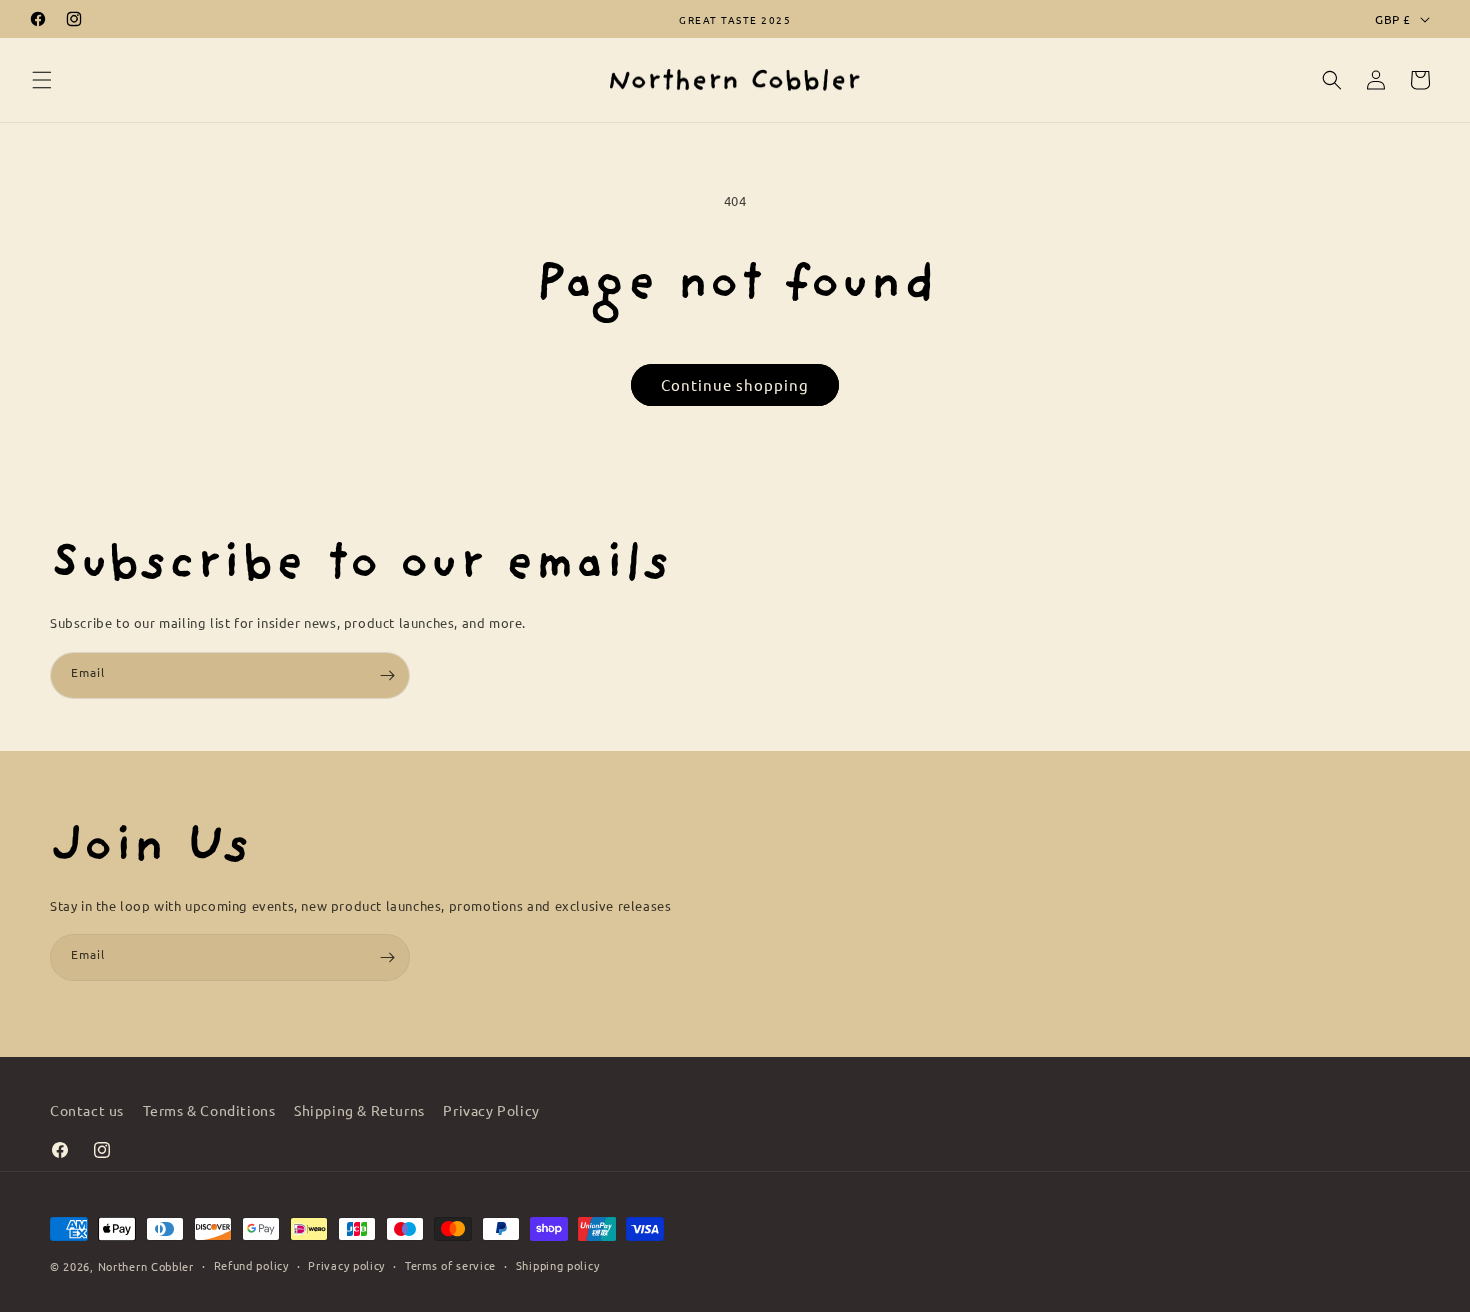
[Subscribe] (387, 675)
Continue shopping (735, 384)
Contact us (87, 1110)
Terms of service (450, 1265)
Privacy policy (346, 1265)
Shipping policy (558, 1265)
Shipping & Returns (359, 1110)
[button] (42, 80)
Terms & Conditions (209, 1110)
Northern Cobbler (146, 1266)
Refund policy (251, 1265)
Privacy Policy (491, 1110)
